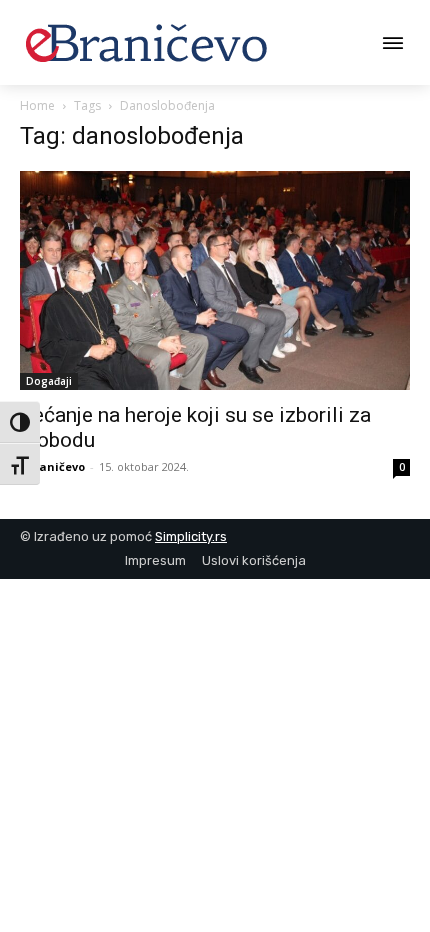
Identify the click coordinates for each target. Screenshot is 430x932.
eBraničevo (52, 466)
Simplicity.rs (191, 536)
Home (37, 105)
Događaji (49, 381)
